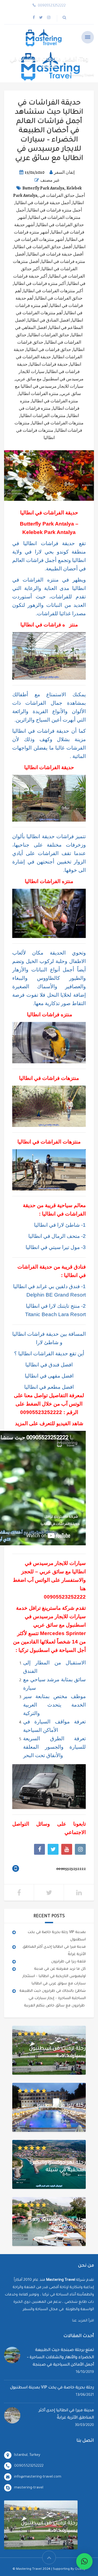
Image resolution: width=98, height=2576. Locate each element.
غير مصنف (50, 180)
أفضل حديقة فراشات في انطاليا (55, 254)
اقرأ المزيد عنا (83, 2321)
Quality (80, 2569)
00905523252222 (41, 1412)
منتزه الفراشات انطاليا (39, 394)
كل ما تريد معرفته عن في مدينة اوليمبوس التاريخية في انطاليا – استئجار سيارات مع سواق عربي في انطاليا (54, 1976)
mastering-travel (29, 2488)
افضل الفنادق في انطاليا (49, 320)
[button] (84, 2561)
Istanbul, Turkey (27, 2455)
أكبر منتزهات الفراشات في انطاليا (53, 291)
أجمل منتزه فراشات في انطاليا (55, 210)
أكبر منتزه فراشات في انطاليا (40, 284)
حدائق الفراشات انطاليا (49, 335)
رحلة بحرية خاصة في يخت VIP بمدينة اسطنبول (52, 2388)
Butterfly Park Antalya (43, 188)
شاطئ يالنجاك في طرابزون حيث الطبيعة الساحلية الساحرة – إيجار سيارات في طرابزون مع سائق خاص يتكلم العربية (53, 1998)
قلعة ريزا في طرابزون (68, 1962)
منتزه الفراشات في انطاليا (55, 401)
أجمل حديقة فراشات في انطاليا (43, 203)
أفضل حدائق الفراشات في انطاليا (43, 247)
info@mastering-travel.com (38, 2477)
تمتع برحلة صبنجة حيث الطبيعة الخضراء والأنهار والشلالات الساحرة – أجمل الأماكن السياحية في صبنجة (60, 2358)
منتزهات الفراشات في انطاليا (58, 423)
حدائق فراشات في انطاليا (49, 350)
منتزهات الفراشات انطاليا (43, 416)
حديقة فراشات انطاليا (49, 364)
